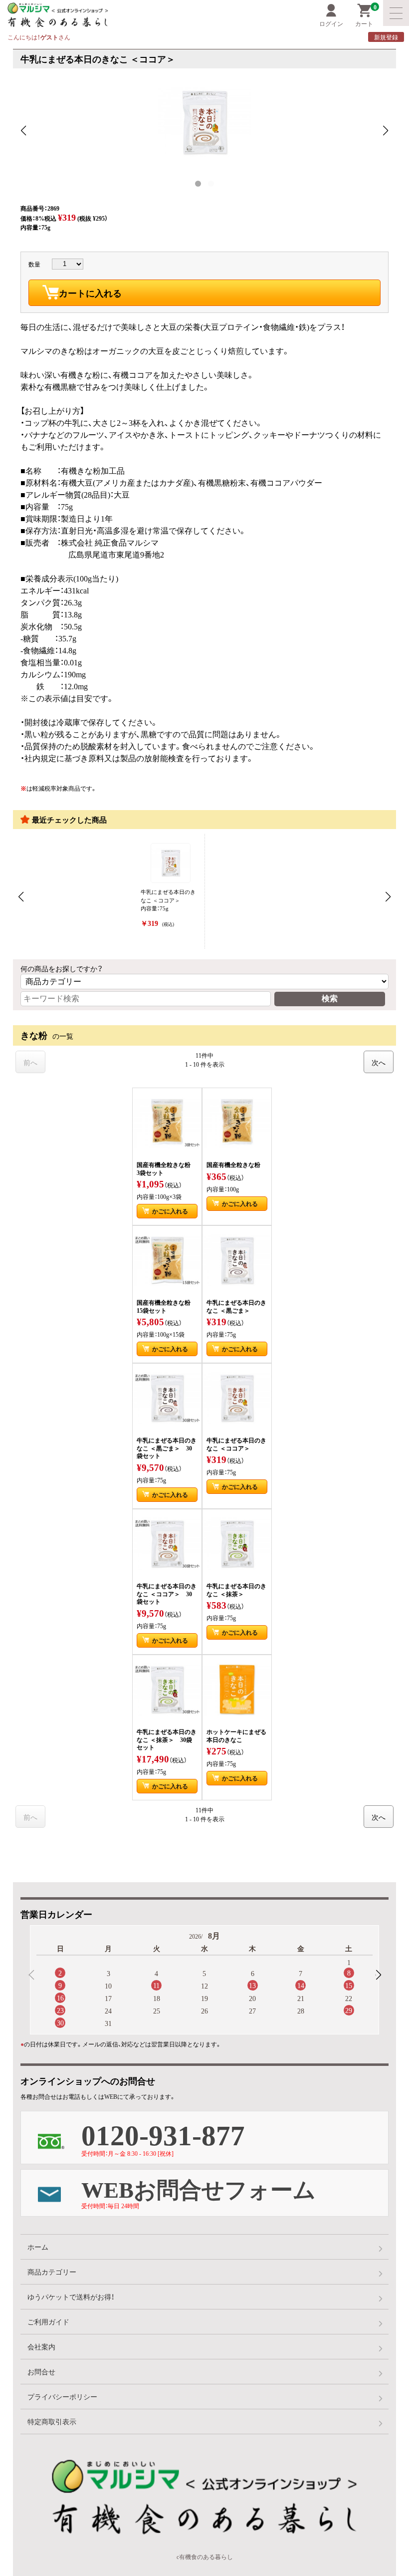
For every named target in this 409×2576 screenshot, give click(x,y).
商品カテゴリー (52, 2272)
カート (366, 16)
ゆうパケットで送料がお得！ (71, 2296)
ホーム (38, 2247)
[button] (378, 1975)
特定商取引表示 (52, 2421)
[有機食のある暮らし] (96, 15)
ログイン (331, 23)
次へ (379, 1062)
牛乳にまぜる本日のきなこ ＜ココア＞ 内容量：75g (168, 908)
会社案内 (41, 2346)
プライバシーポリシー (62, 2396)
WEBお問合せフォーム (199, 2191)
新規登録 (386, 37)
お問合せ (41, 2371)
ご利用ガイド (48, 2321)
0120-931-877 (163, 2135)
